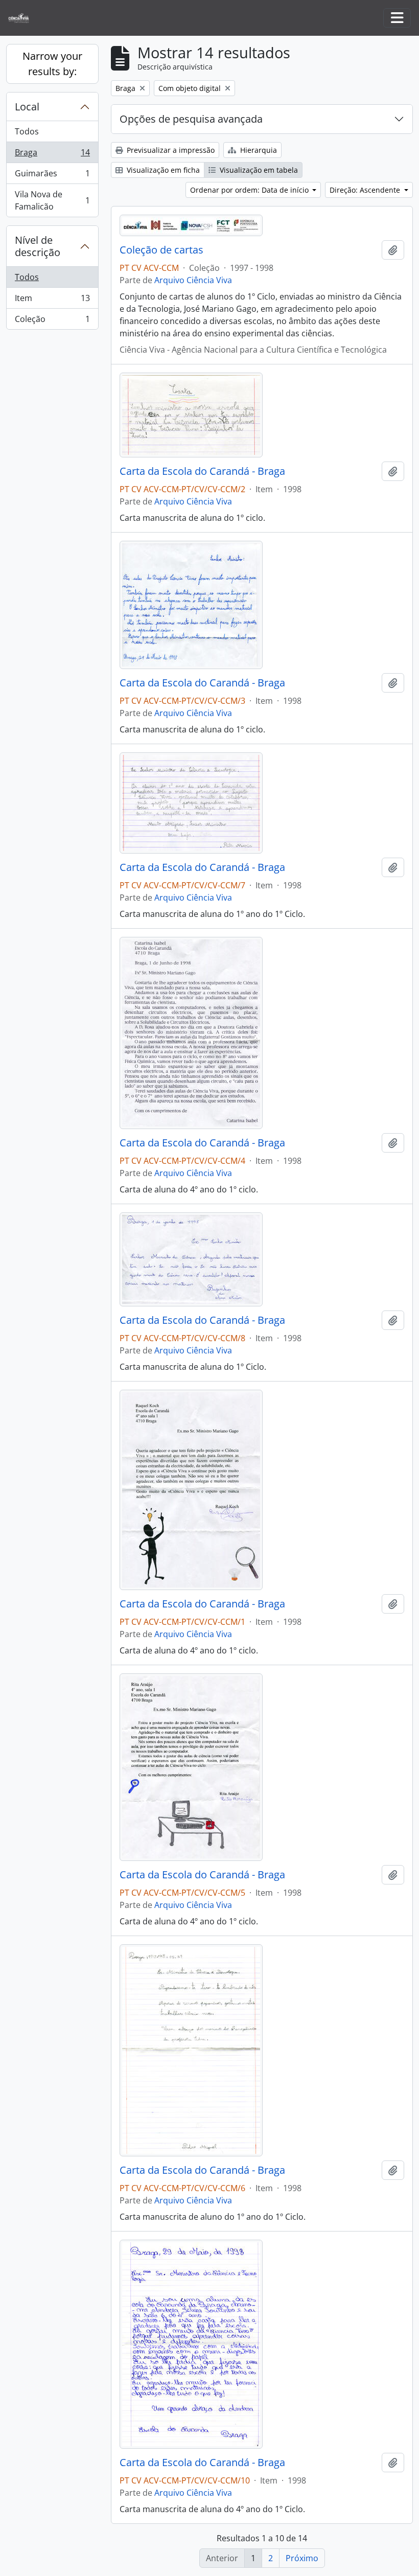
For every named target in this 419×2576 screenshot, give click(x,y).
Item (52, 301)
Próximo (302, 2558)
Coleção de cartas (161, 250)
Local (27, 107)
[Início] (23, 18)
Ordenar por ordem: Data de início (250, 190)
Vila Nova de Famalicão (52, 200)
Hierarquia (258, 150)
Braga (52, 155)
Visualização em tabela (258, 170)
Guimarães (52, 176)
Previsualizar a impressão (170, 150)
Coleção (52, 321)
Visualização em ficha (162, 170)
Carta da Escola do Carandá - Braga (202, 471)
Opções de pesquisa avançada (191, 119)
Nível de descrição (38, 246)
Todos (27, 131)
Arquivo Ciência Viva (193, 280)
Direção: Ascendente (366, 190)
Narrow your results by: (52, 64)
